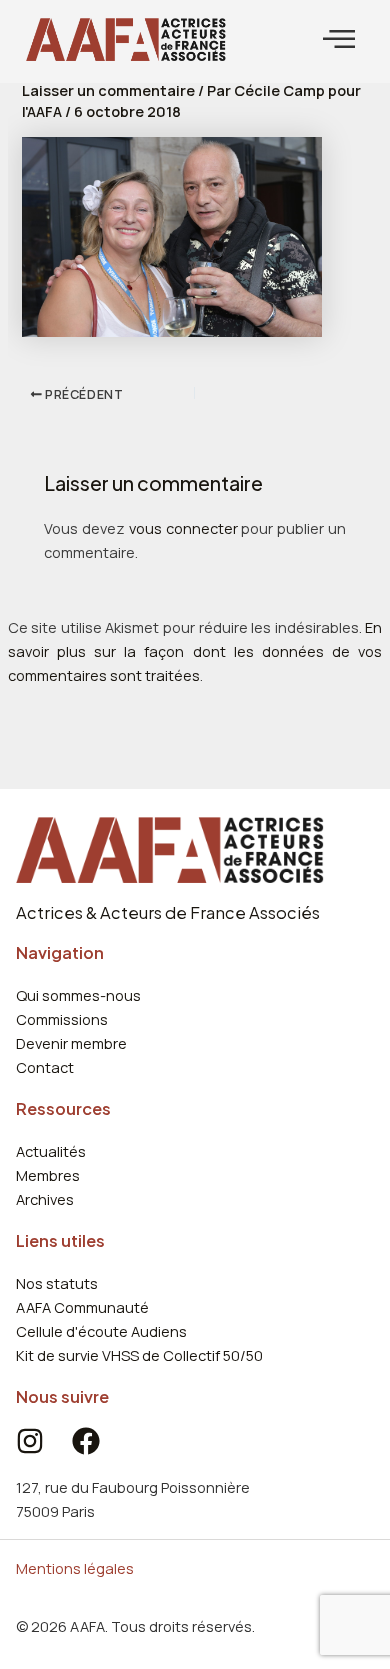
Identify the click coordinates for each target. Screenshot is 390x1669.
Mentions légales (75, 1568)
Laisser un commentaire (108, 90)
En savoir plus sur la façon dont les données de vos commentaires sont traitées (195, 651)
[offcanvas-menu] (339, 39)
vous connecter (183, 528)
